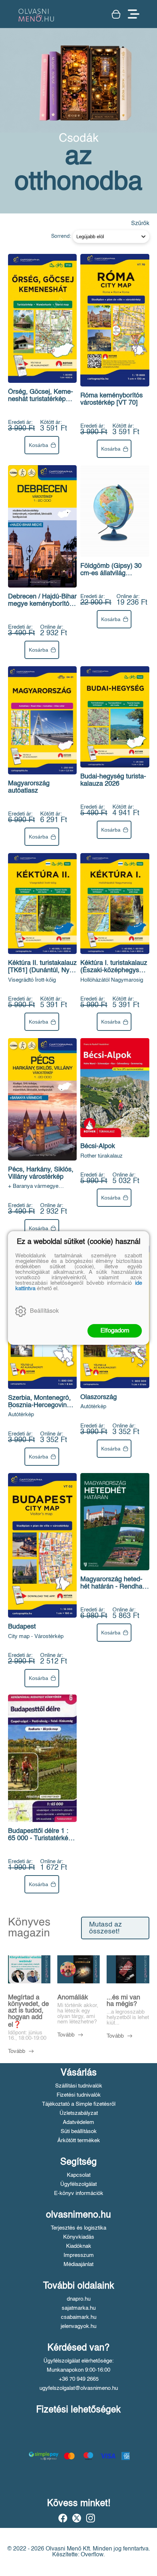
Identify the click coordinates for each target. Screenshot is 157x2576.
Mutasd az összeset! (106, 1928)
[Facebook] (63, 2518)
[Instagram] (91, 2518)
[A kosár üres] (116, 14)
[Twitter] (77, 2518)
